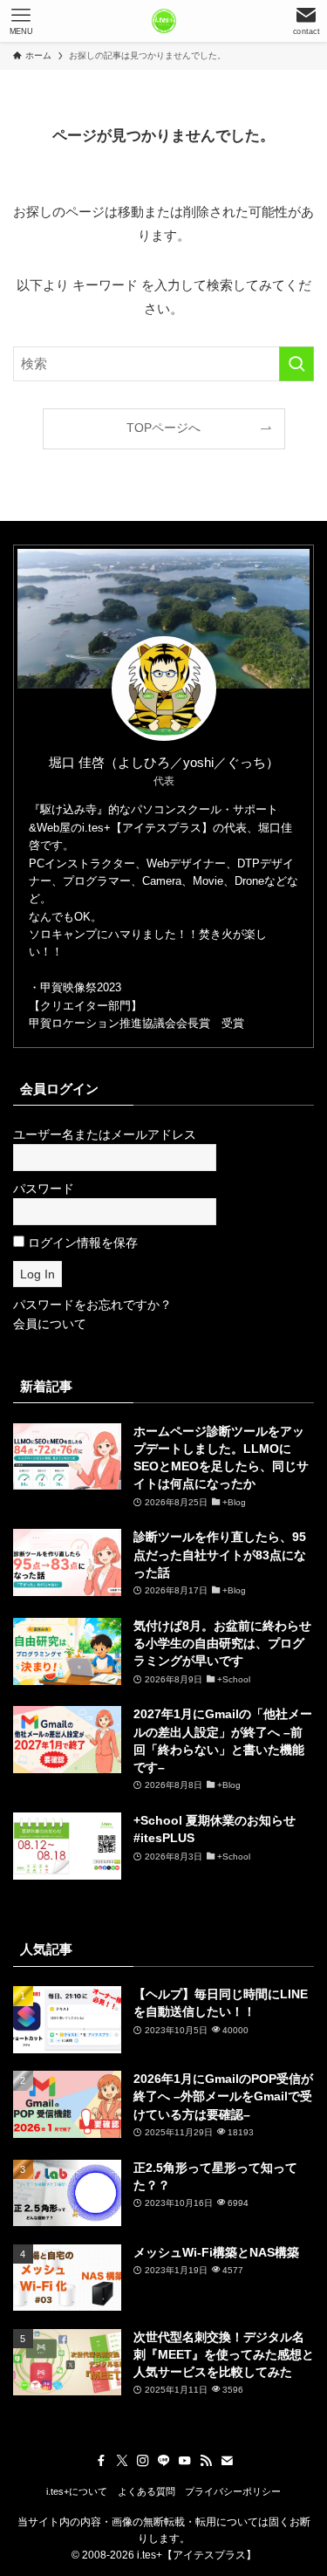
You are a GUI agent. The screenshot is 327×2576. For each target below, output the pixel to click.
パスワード (44, 1189)
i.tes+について (77, 2491)
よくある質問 (146, 2491)
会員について (50, 1324)
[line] (164, 2461)
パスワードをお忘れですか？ (92, 1305)
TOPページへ (163, 428)
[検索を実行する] (296, 364)
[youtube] (185, 2461)
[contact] (227, 2461)
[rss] (206, 2461)
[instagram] (143, 2461)
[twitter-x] (122, 2461)
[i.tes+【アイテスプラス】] (164, 21)
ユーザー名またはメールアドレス (105, 1135)
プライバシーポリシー (233, 2491)
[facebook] (101, 2461)
